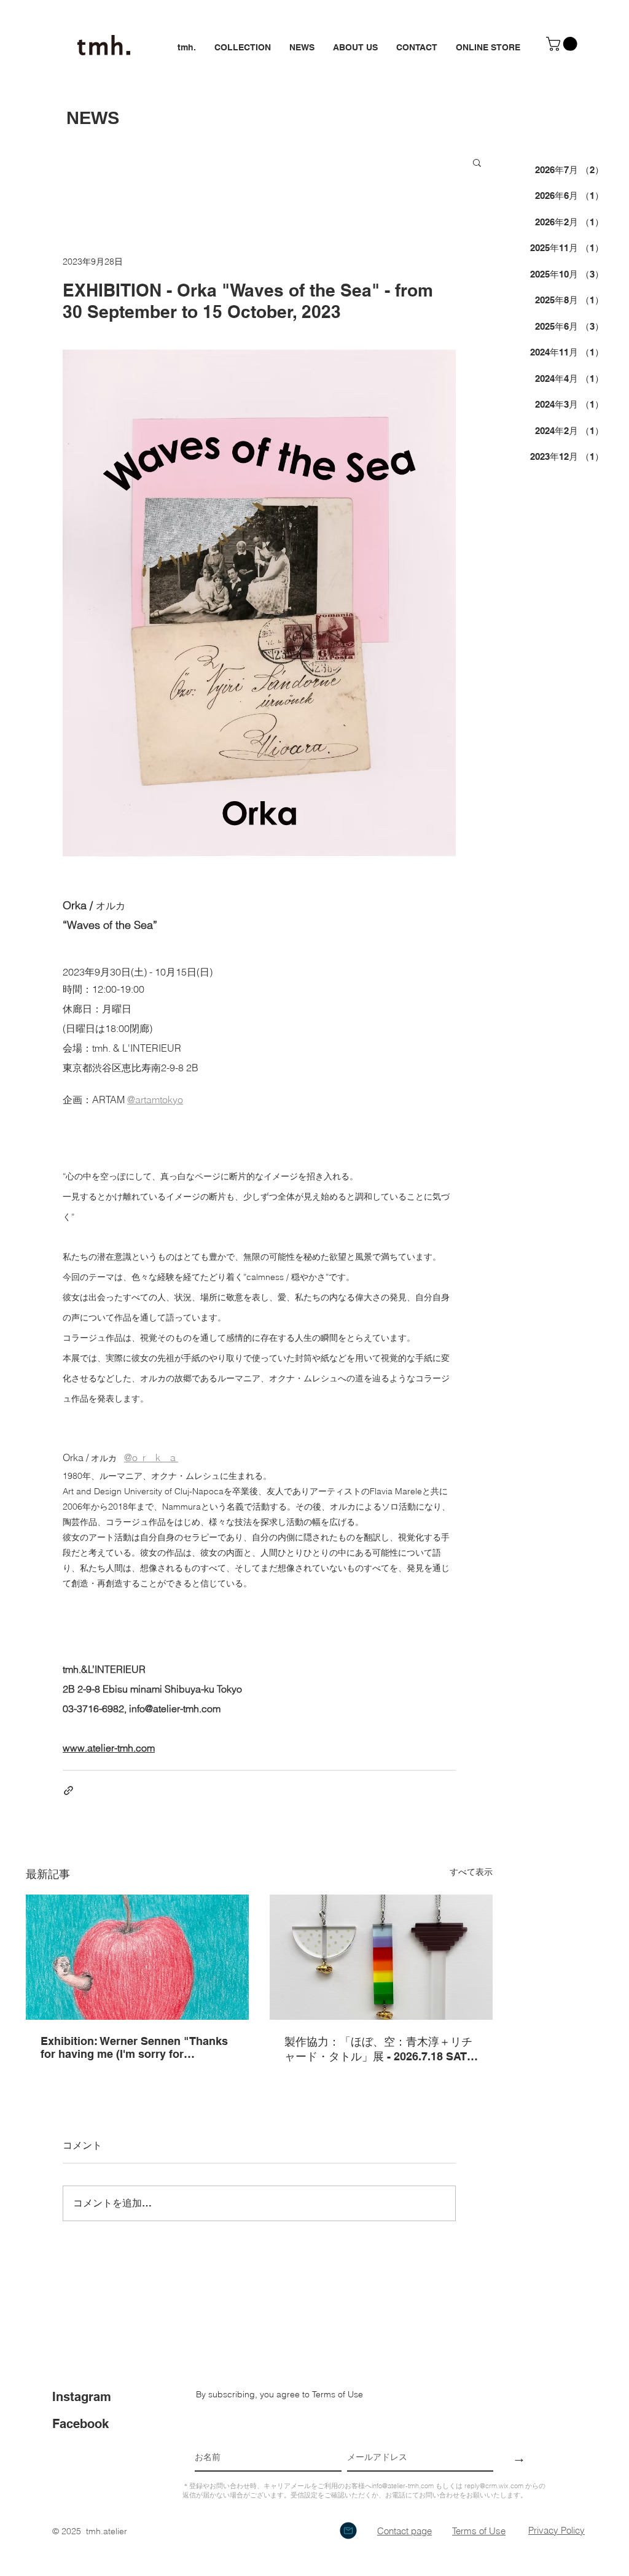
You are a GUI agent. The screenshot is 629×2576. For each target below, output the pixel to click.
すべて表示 (471, 1872)
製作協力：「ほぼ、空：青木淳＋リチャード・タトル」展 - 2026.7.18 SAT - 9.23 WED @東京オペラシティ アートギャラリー (379, 2050)
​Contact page (404, 2531)
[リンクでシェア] (68, 1790)
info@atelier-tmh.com (403, 2486)
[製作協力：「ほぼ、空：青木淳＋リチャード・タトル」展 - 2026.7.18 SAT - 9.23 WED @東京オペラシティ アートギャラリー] (381, 1957)
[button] (563, 44)
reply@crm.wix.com (494, 2486)
